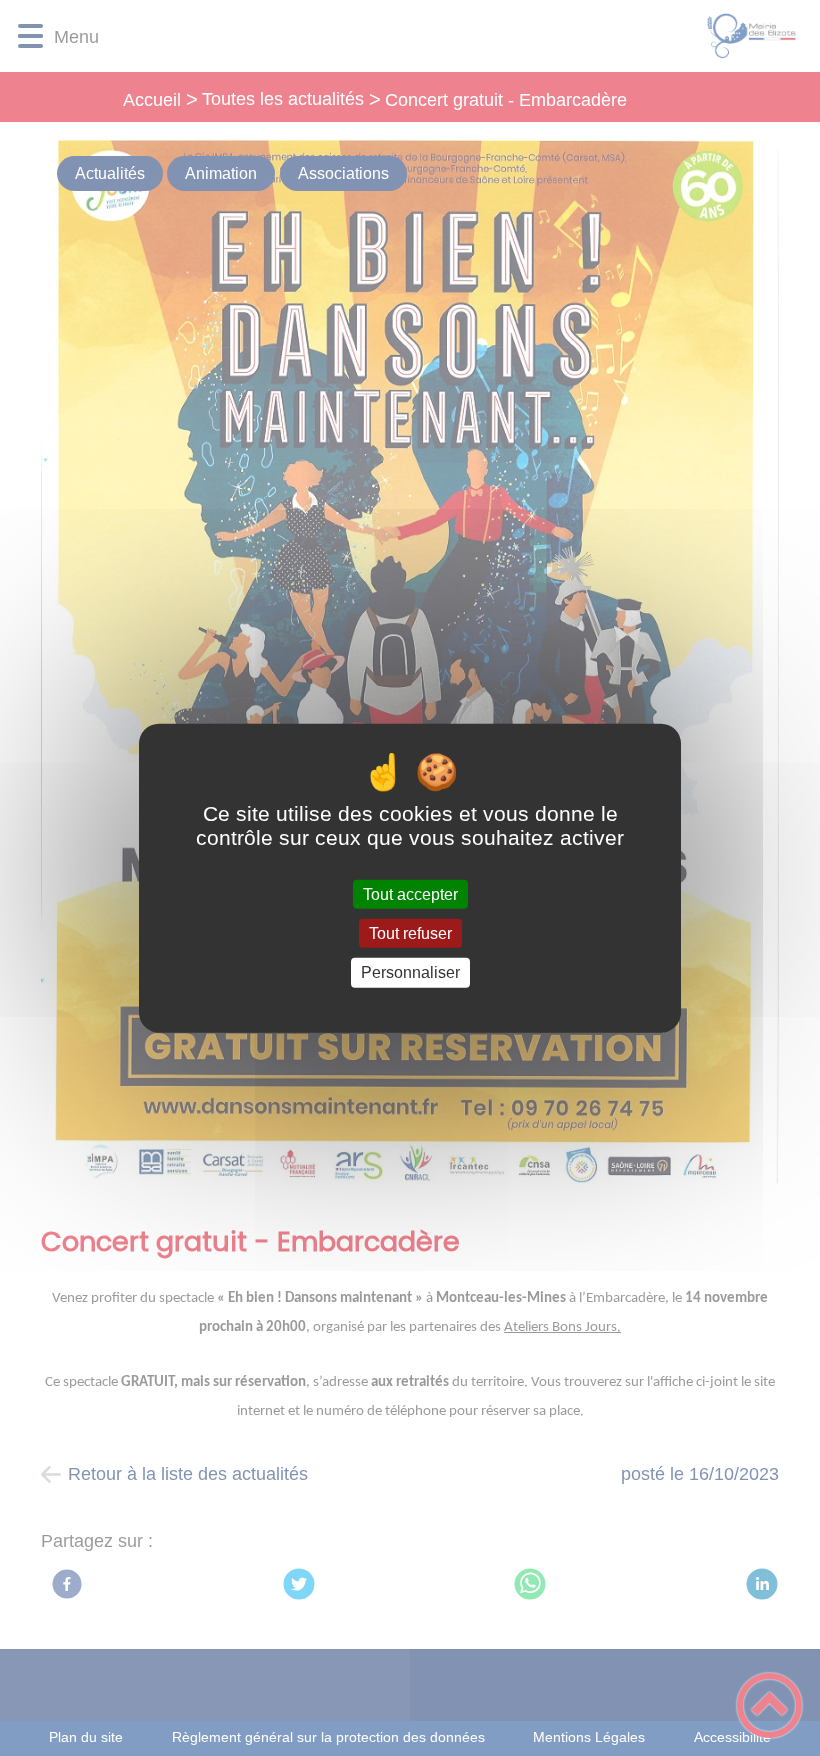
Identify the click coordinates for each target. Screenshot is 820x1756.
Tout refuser (410, 933)
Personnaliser (410, 972)
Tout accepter (410, 894)
